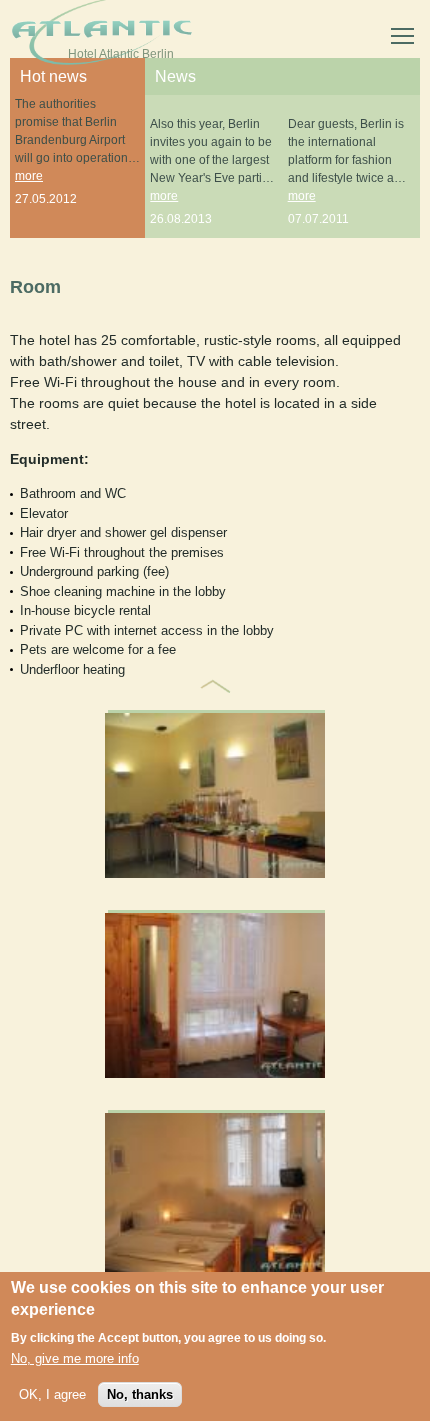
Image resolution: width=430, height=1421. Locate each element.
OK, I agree (52, 1394)
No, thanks (140, 1394)
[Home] (102, 35)
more (29, 176)
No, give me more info (75, 1358)
